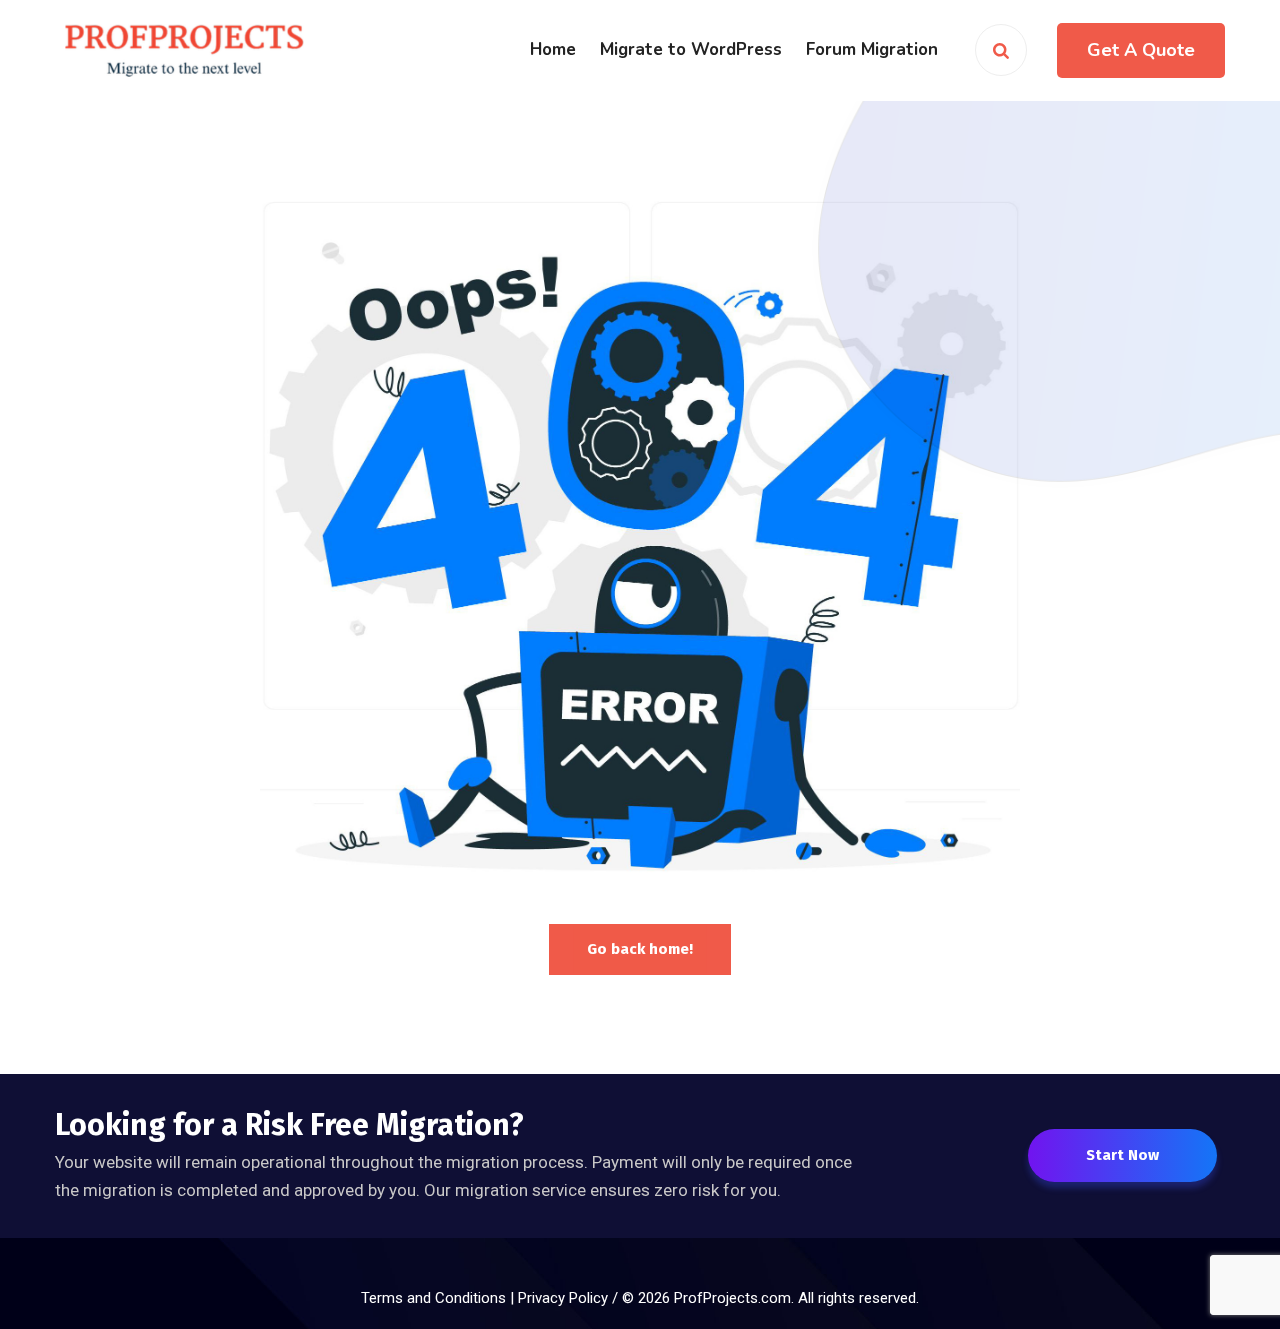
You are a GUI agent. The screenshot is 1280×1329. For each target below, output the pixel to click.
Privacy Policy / (570, 1298)
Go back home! (640, 949)
